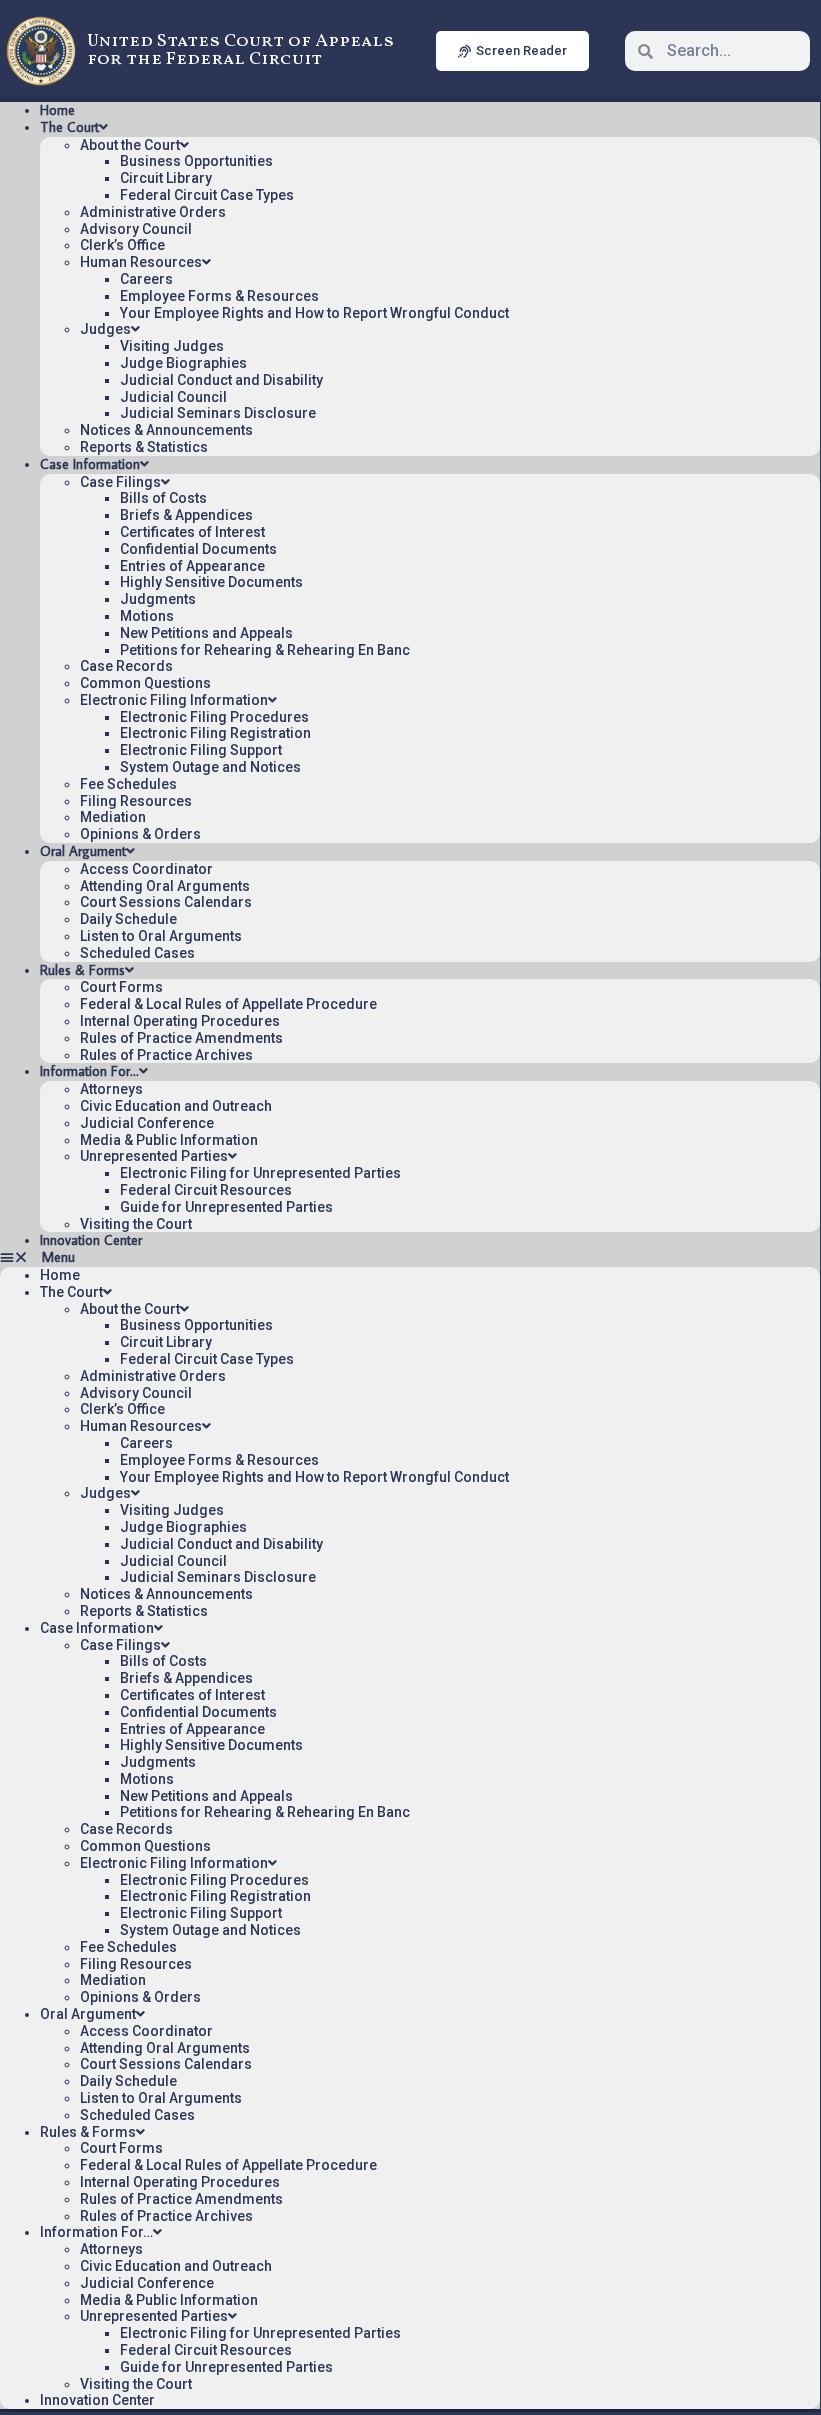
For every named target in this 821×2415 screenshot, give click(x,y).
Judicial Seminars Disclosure (218, 413)
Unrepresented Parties (154, 1156)
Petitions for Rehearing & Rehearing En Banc (265, 650)
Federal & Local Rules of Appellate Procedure (228, 1004)
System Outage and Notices (210, 767)
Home (57, 110)
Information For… (89, 1071)
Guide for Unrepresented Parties (226, 1207)
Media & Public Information (169, 1140)
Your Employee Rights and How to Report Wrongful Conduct (314, 313)
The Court (69, 127)
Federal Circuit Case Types (207, 195)
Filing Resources (136, 801)
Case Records (126, 666)
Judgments (158, 599)
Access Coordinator (146, 869)
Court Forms (121, 987)
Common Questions (145, 683)
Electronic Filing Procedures (214, 717)
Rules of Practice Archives (166, 1055)
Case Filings (120, 482)
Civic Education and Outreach (176, 1106)
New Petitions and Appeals (206, 633)
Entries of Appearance (192, 566)
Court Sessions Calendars (166, 902)
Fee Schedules (128, 784)
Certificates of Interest (192, 532)
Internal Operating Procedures (180, 1021)
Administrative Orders (153, 212)
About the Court (130, 145)
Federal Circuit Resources (206, 1190)
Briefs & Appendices (186, 515)
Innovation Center (91, 1240)
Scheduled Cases (137, 953)
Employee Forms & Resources (219, 296)
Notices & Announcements (166, 430)
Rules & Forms (82, 970)
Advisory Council (136, 229)
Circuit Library (166, 178)
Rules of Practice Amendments (181, 1038)
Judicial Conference (147, 1123)
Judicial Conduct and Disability (221, 380)
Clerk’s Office (122, 245)
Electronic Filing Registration (215, 733)
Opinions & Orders (140, 834)
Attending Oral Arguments (165, 886)
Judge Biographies (183, 363)
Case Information (90, 464)
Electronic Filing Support (201, 750)
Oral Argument (83, 851)
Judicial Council (173, 397)
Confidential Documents (198, 549)
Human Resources (141, 262)
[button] (410, 1257)
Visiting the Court (136, 1224)
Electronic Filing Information (174, 700)
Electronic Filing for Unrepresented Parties (260, 1173)
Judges (105, 329)
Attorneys (111, 1089)
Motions (147, 616)
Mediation (113, 817)
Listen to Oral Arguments (161, 936)
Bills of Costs (163, 498)
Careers (146, 279)
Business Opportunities (196, 161)
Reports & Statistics (144, 447)
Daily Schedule (128, 919)
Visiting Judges (172, 346)
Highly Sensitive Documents (211, 582)
